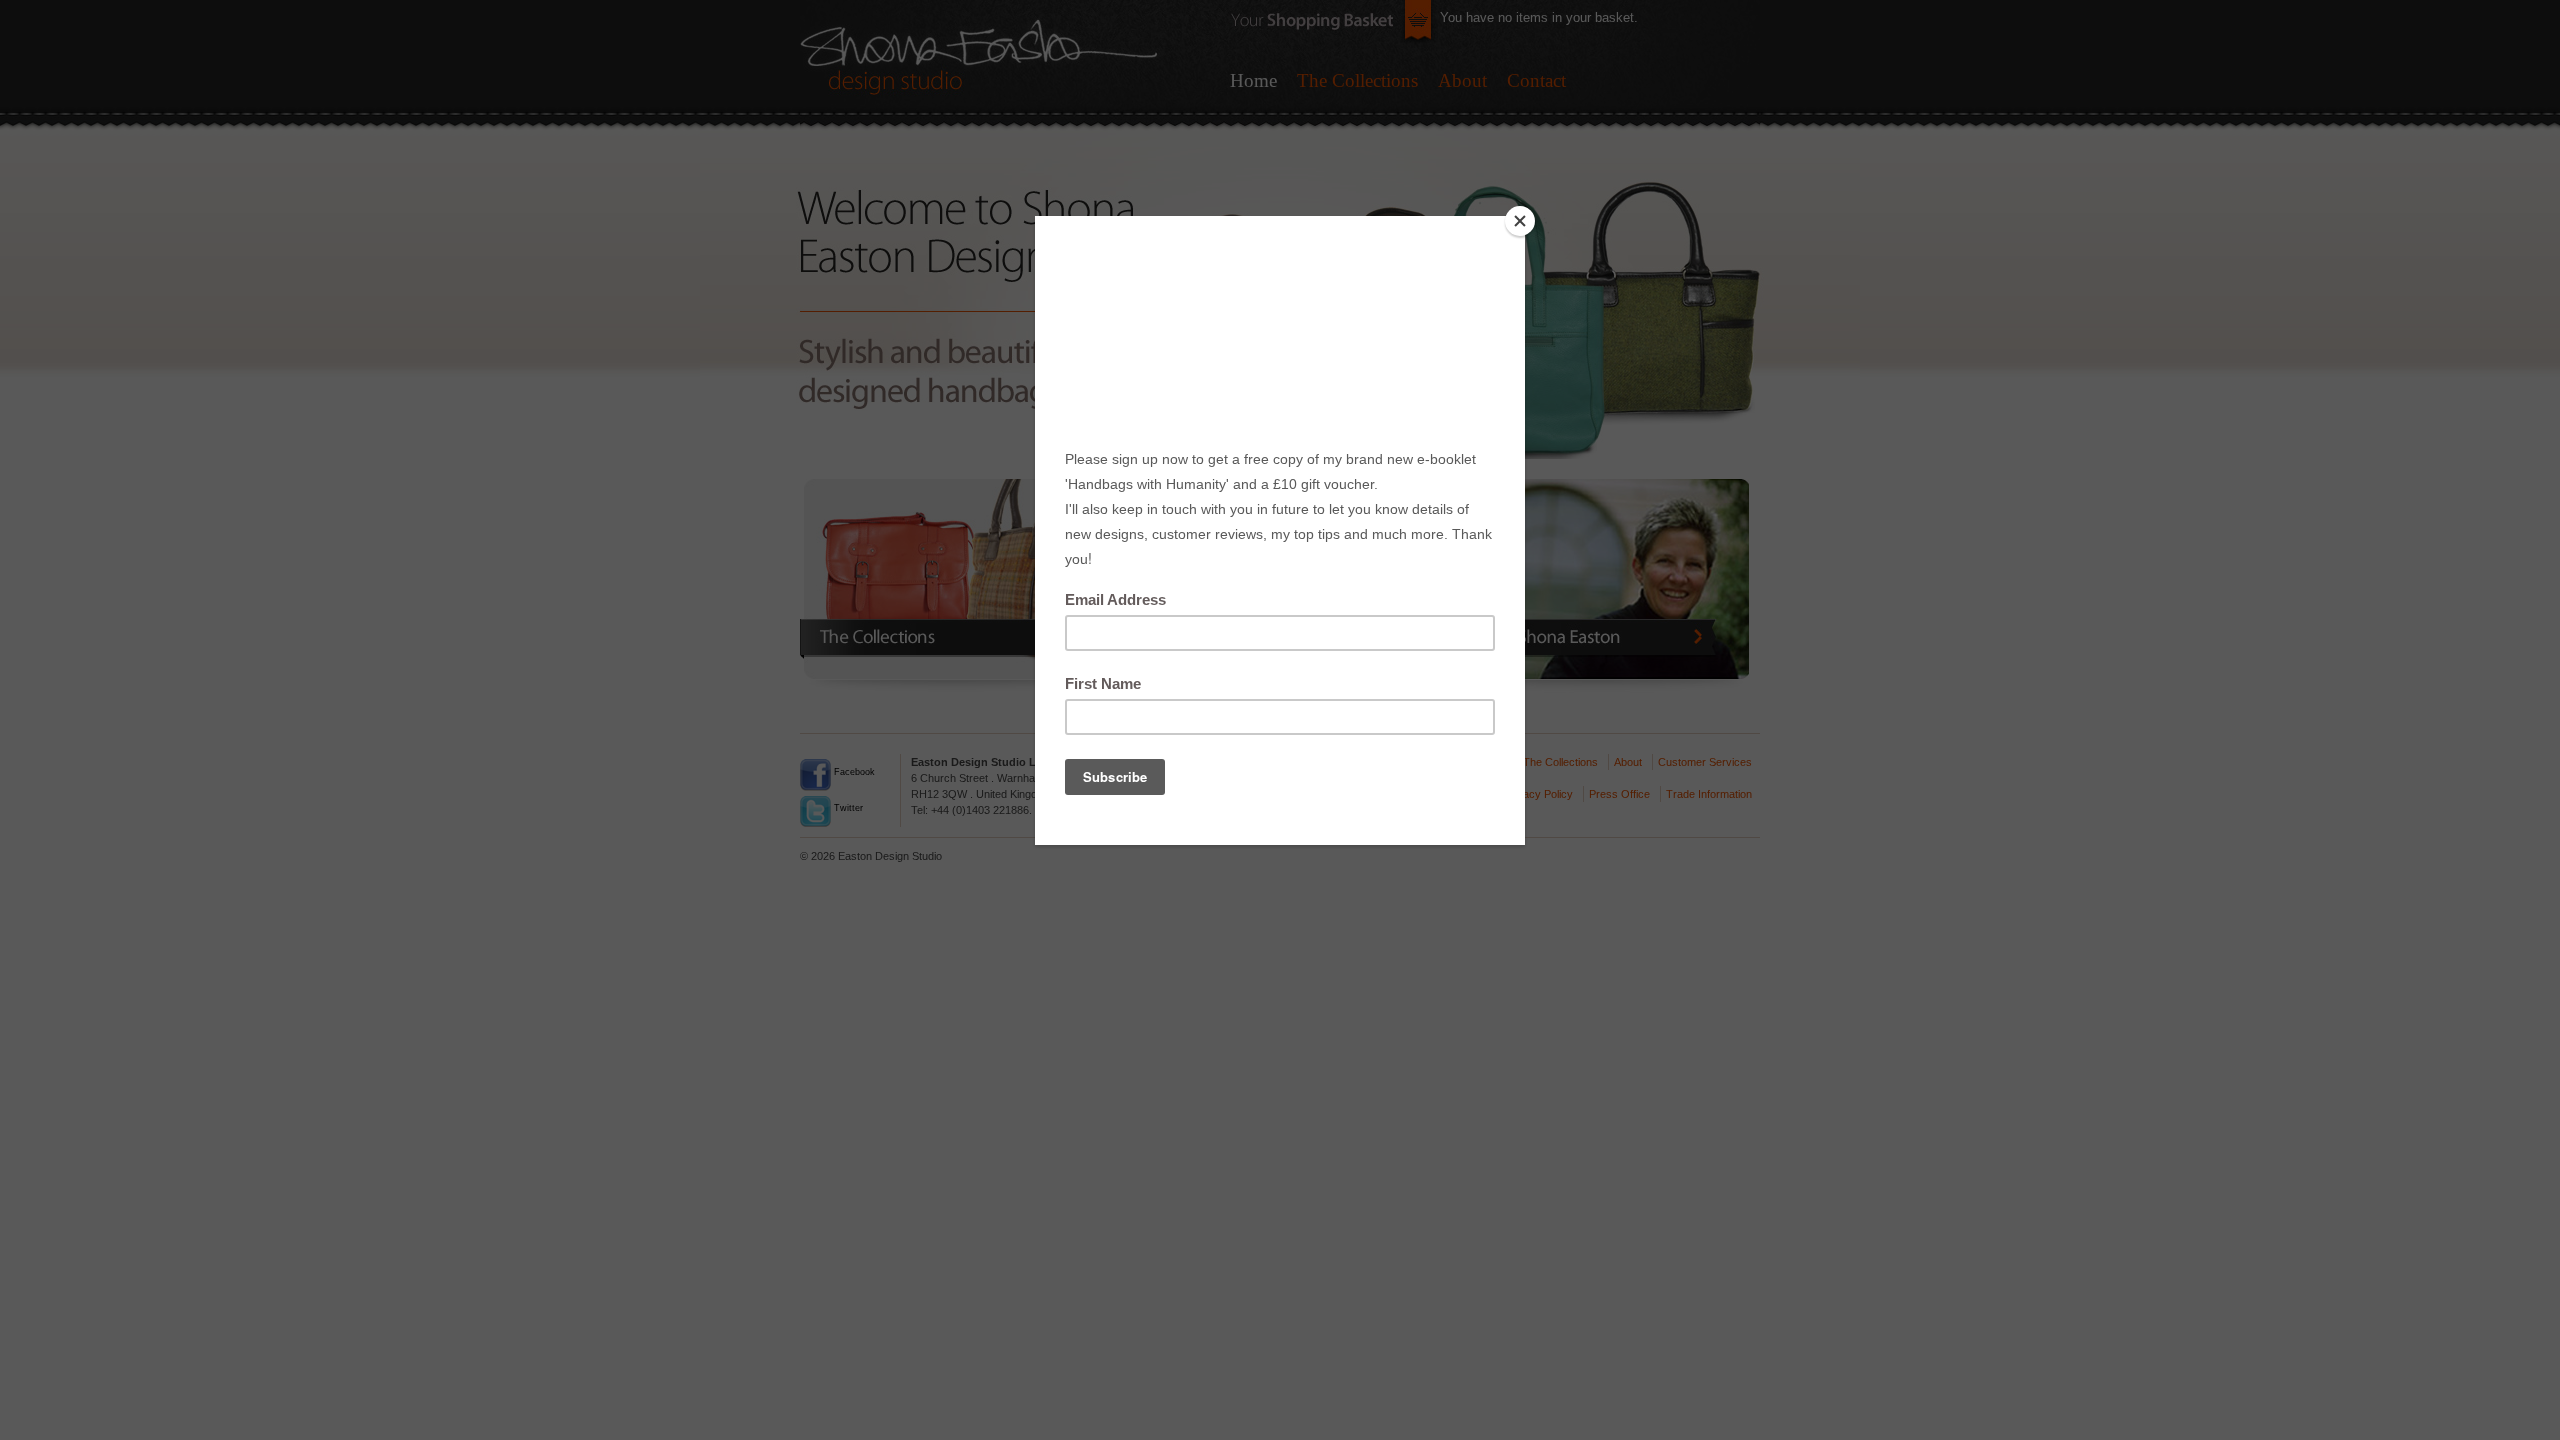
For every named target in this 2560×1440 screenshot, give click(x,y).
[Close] (1520, 221)
